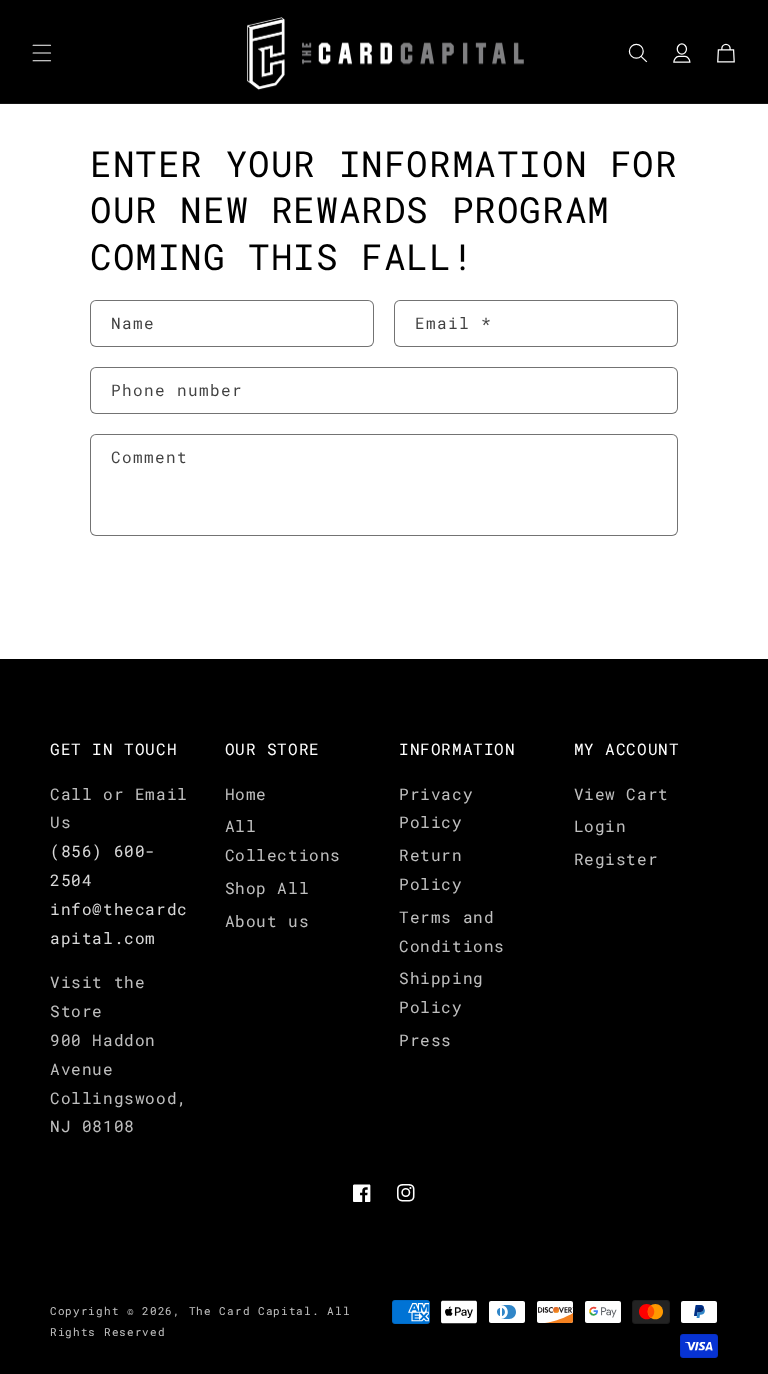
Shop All (267, 887)
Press (425, 1039)
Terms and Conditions (452, 931)
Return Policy (431, 869)
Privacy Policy (436, 808)
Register (616, 858)
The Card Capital (250, 1310)
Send (151, 599)
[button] (42, 53)
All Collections (283, 840)
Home (246, 793)
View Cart (621, 793)
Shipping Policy (441, 992)
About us (267, 920)
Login (600, 825)
